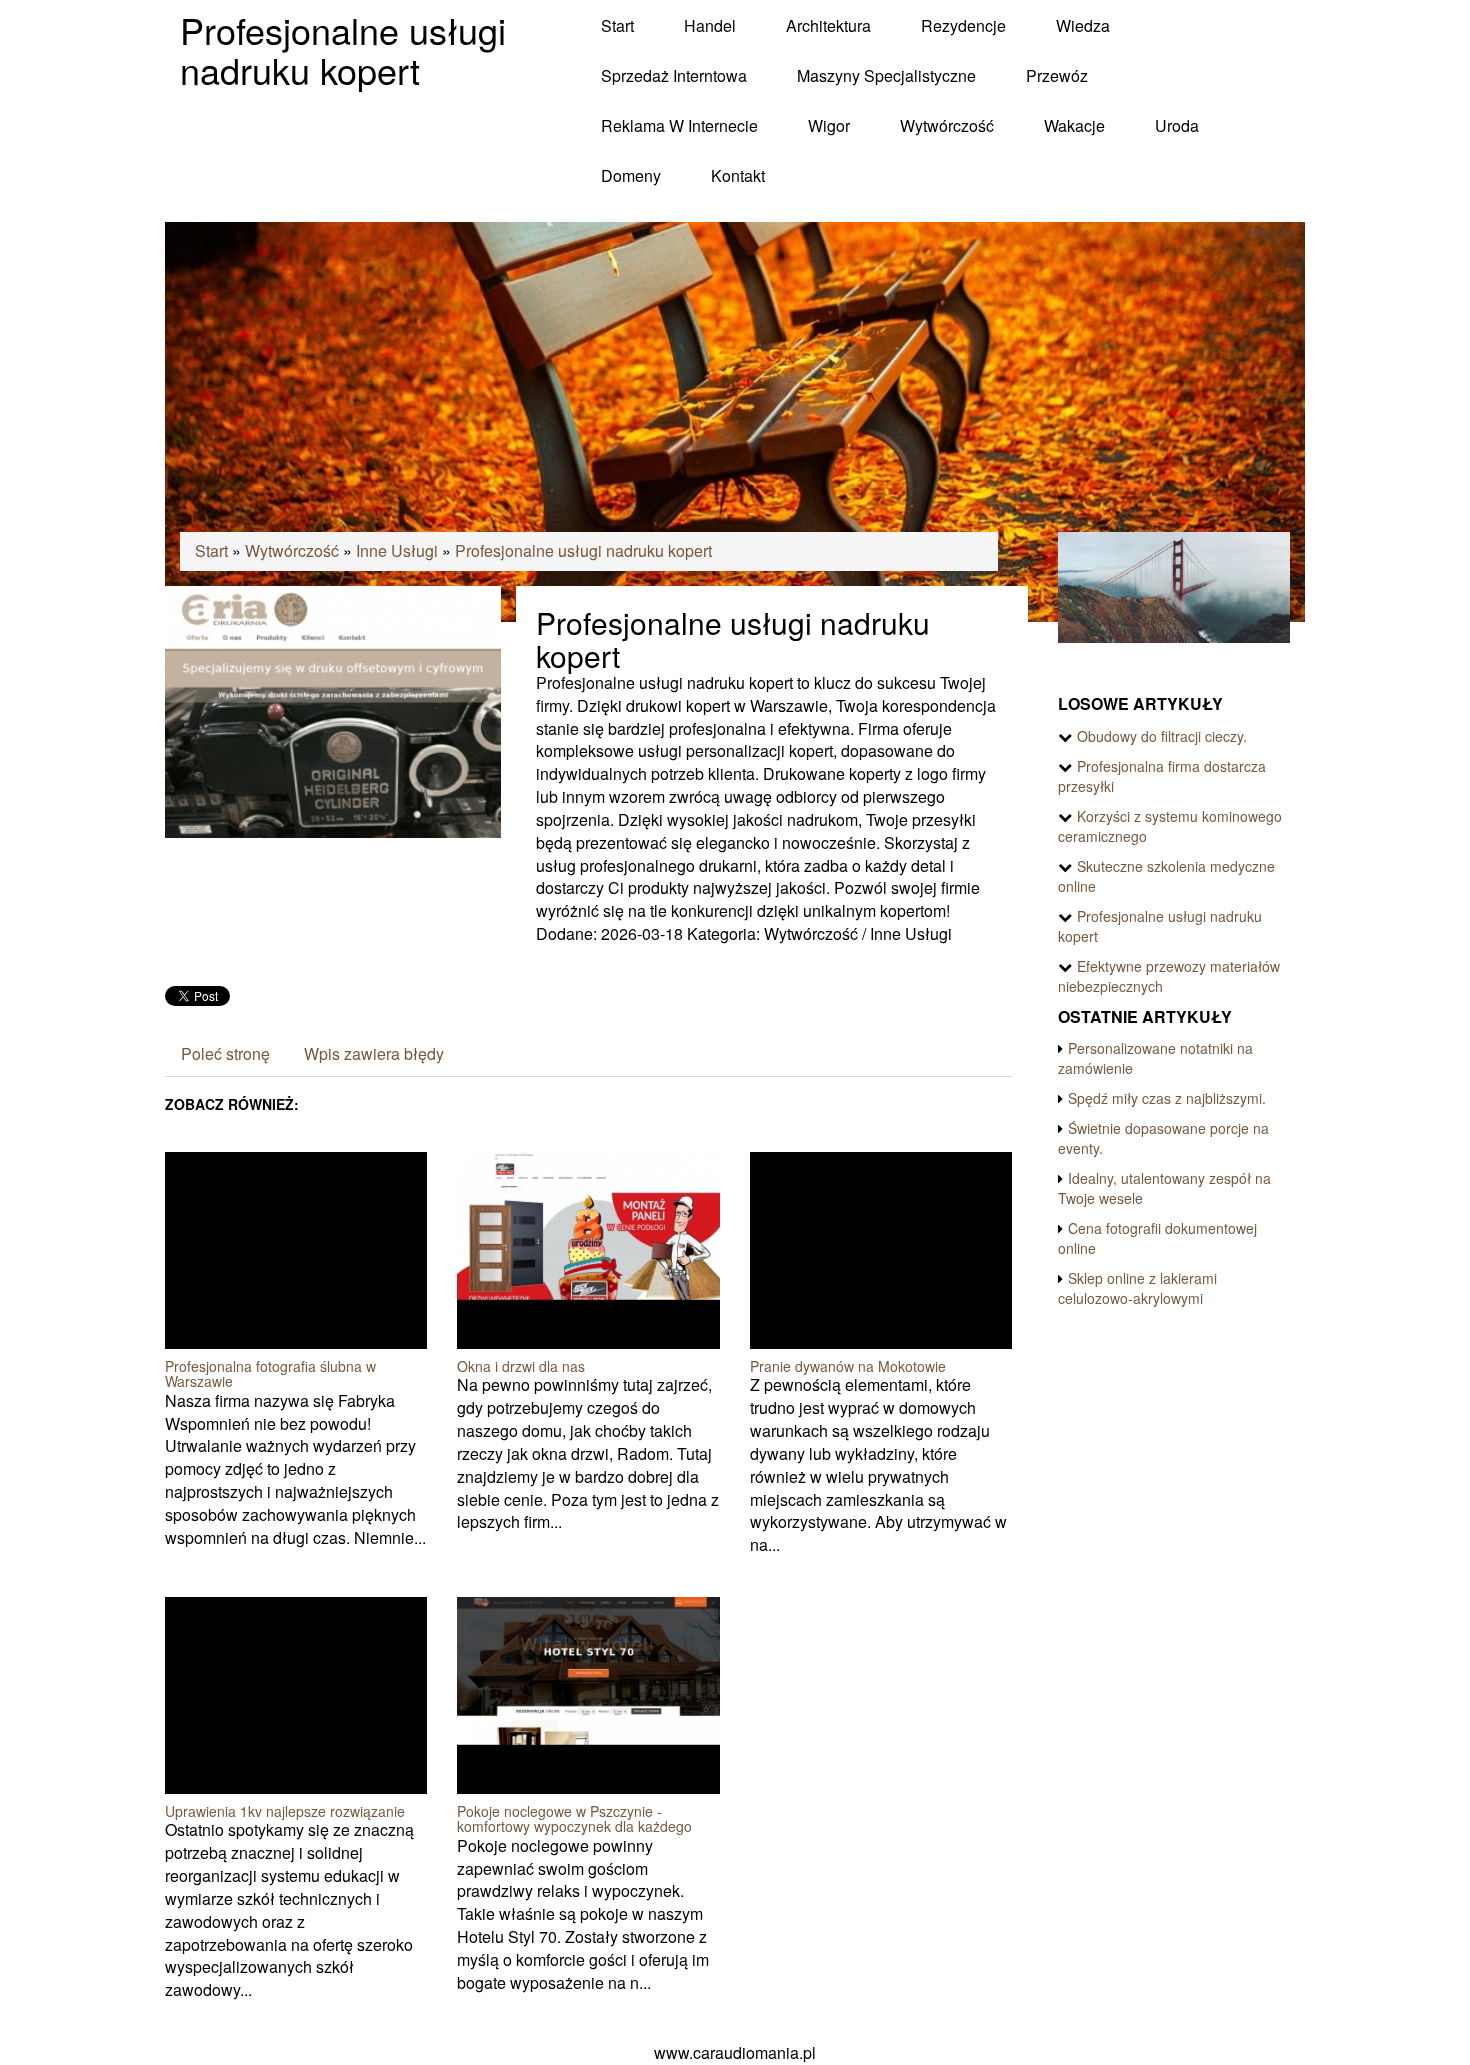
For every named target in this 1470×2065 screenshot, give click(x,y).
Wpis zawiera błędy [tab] (374, 1053)
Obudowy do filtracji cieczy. (1162, 736)
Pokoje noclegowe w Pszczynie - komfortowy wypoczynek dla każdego (574, 1818)
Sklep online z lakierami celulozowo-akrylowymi (1137, 1288)
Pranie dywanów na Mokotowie (848, 1366)
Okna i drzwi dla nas (521, 1366)
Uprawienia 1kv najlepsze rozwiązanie (285, 1811)
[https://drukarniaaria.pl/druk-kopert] (333, 709)
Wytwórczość (292, 550)
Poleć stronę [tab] (225, 1053)
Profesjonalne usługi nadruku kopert (583, 550)
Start (211, 550)
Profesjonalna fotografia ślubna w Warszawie (270, 1373)
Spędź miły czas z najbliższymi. (1167, 1098)
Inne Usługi (397, 550)
